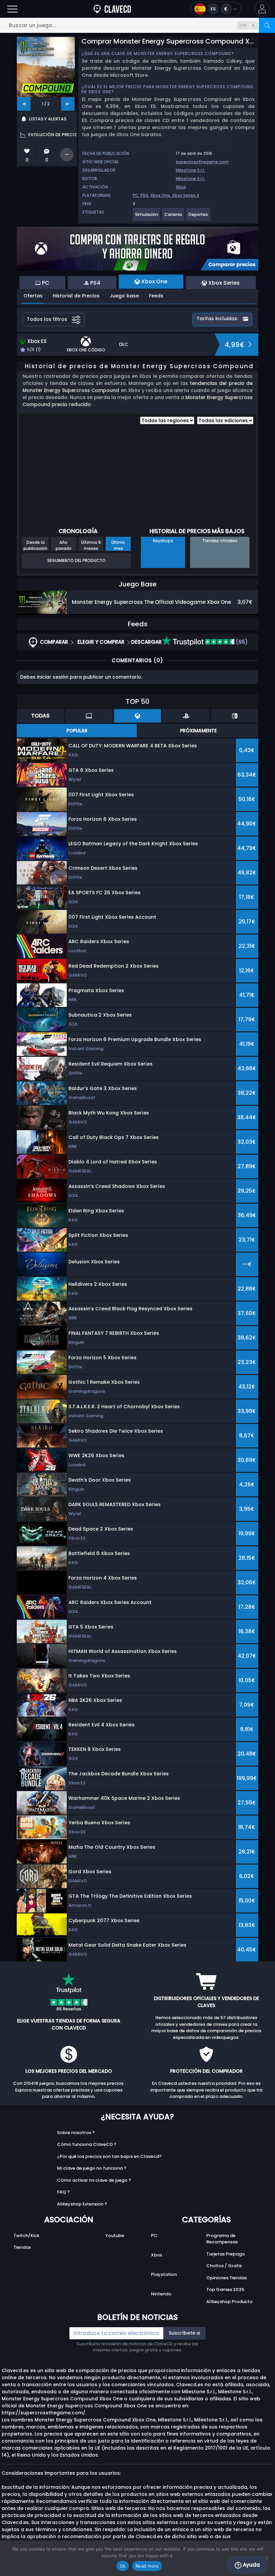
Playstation (164, 2274)
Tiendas (22, 2247)
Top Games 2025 (225, 2289)
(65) (241, 642)
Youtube (115, 2236)
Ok (123, 2566)
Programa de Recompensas (222, 2239)
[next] (68, 104)
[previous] (24, 104)
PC (136, 195)
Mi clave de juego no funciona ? (92, 2168)
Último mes (118, 545)
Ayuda (251, 2565)
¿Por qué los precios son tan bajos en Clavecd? (109, 2156)
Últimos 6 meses (91, 545)
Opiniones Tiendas (227, 2278)
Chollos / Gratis (224, 2266)
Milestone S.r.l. (190, 170)
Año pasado (64, 545)
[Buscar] (267, 25)
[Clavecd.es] (112, 9)
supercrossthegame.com (202, 162)
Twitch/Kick (26, 2236)
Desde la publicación (35, 545)
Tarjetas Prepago (226, 2254)
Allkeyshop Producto (229, 2302)
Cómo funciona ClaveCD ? (87, 2144)
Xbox (181, 187)
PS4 (144, 195)
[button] (262, 9)
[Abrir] (12, 9)
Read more (147, 2566)
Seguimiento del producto (76, 560)
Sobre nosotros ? (76, 2133)
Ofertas (33, 296)
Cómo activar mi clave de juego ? (94, 2180)
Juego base (124, 296)
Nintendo (161, 2294)
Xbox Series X (186, 195)
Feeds (156, 296)
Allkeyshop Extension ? (82, 2204)
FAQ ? (63, 2192)
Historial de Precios (76, 296)
